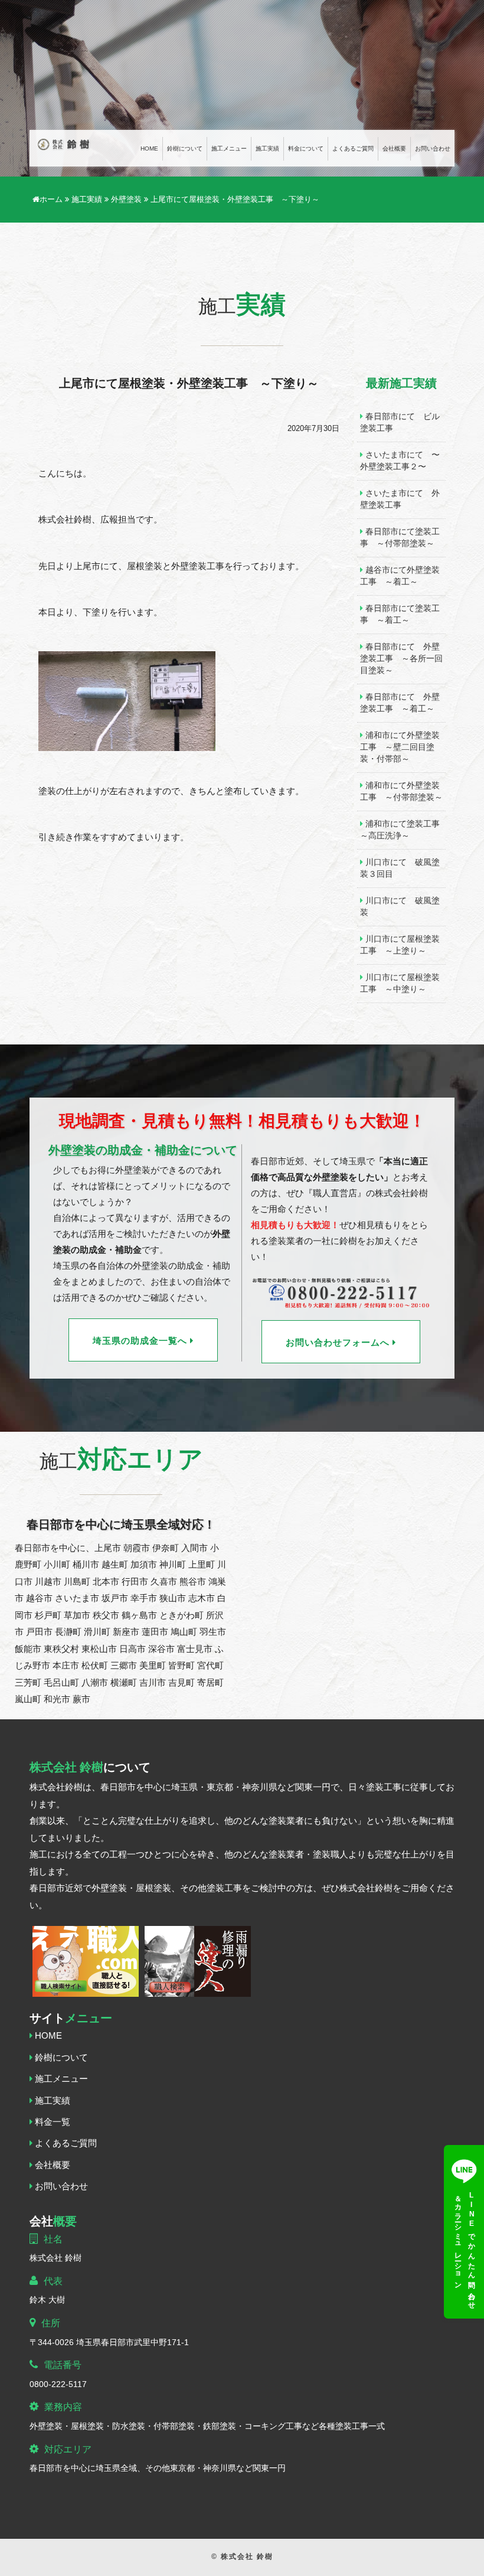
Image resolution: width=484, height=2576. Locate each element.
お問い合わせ (433, 149)
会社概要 (394, 149)
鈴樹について (185, 149)
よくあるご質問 (353, 149)
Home (149, 149)
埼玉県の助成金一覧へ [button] (141, 1341)
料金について (306, 149)
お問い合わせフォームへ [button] (339, 1343)
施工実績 (267, 149)
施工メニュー (229, 149)
